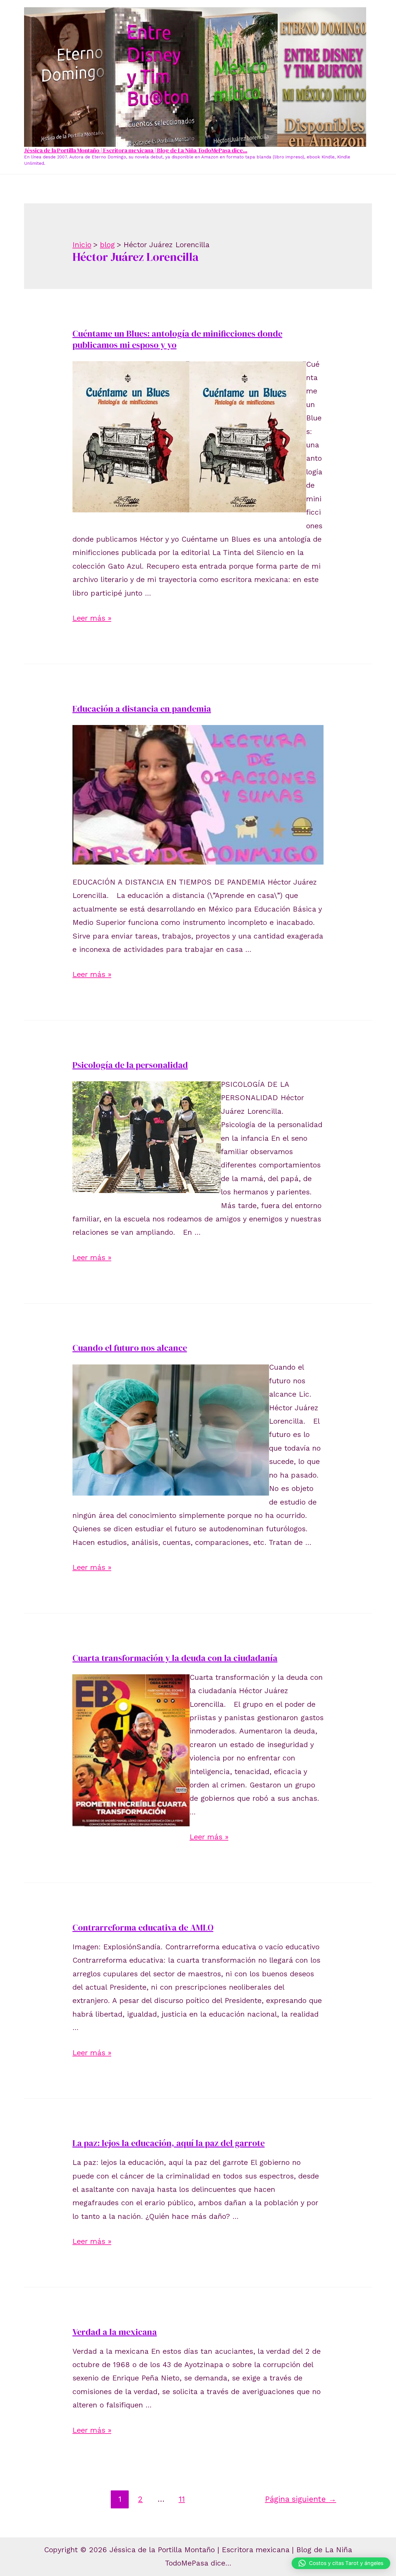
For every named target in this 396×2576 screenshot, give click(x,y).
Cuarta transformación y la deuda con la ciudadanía (175, 1658)
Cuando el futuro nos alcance (130, 1348)
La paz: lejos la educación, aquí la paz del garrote (169, 2143)
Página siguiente (301, 2499)
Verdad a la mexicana (115, 2332)
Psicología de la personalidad (130, 1065)
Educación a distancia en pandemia (142, 709)
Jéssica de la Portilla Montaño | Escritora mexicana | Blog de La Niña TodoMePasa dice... (136, 150)
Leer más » (92, 618)
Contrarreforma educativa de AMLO (143, 1927)
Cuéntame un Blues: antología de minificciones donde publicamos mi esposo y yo (177, 339)
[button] (341, 2563)
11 (182, 2499)
